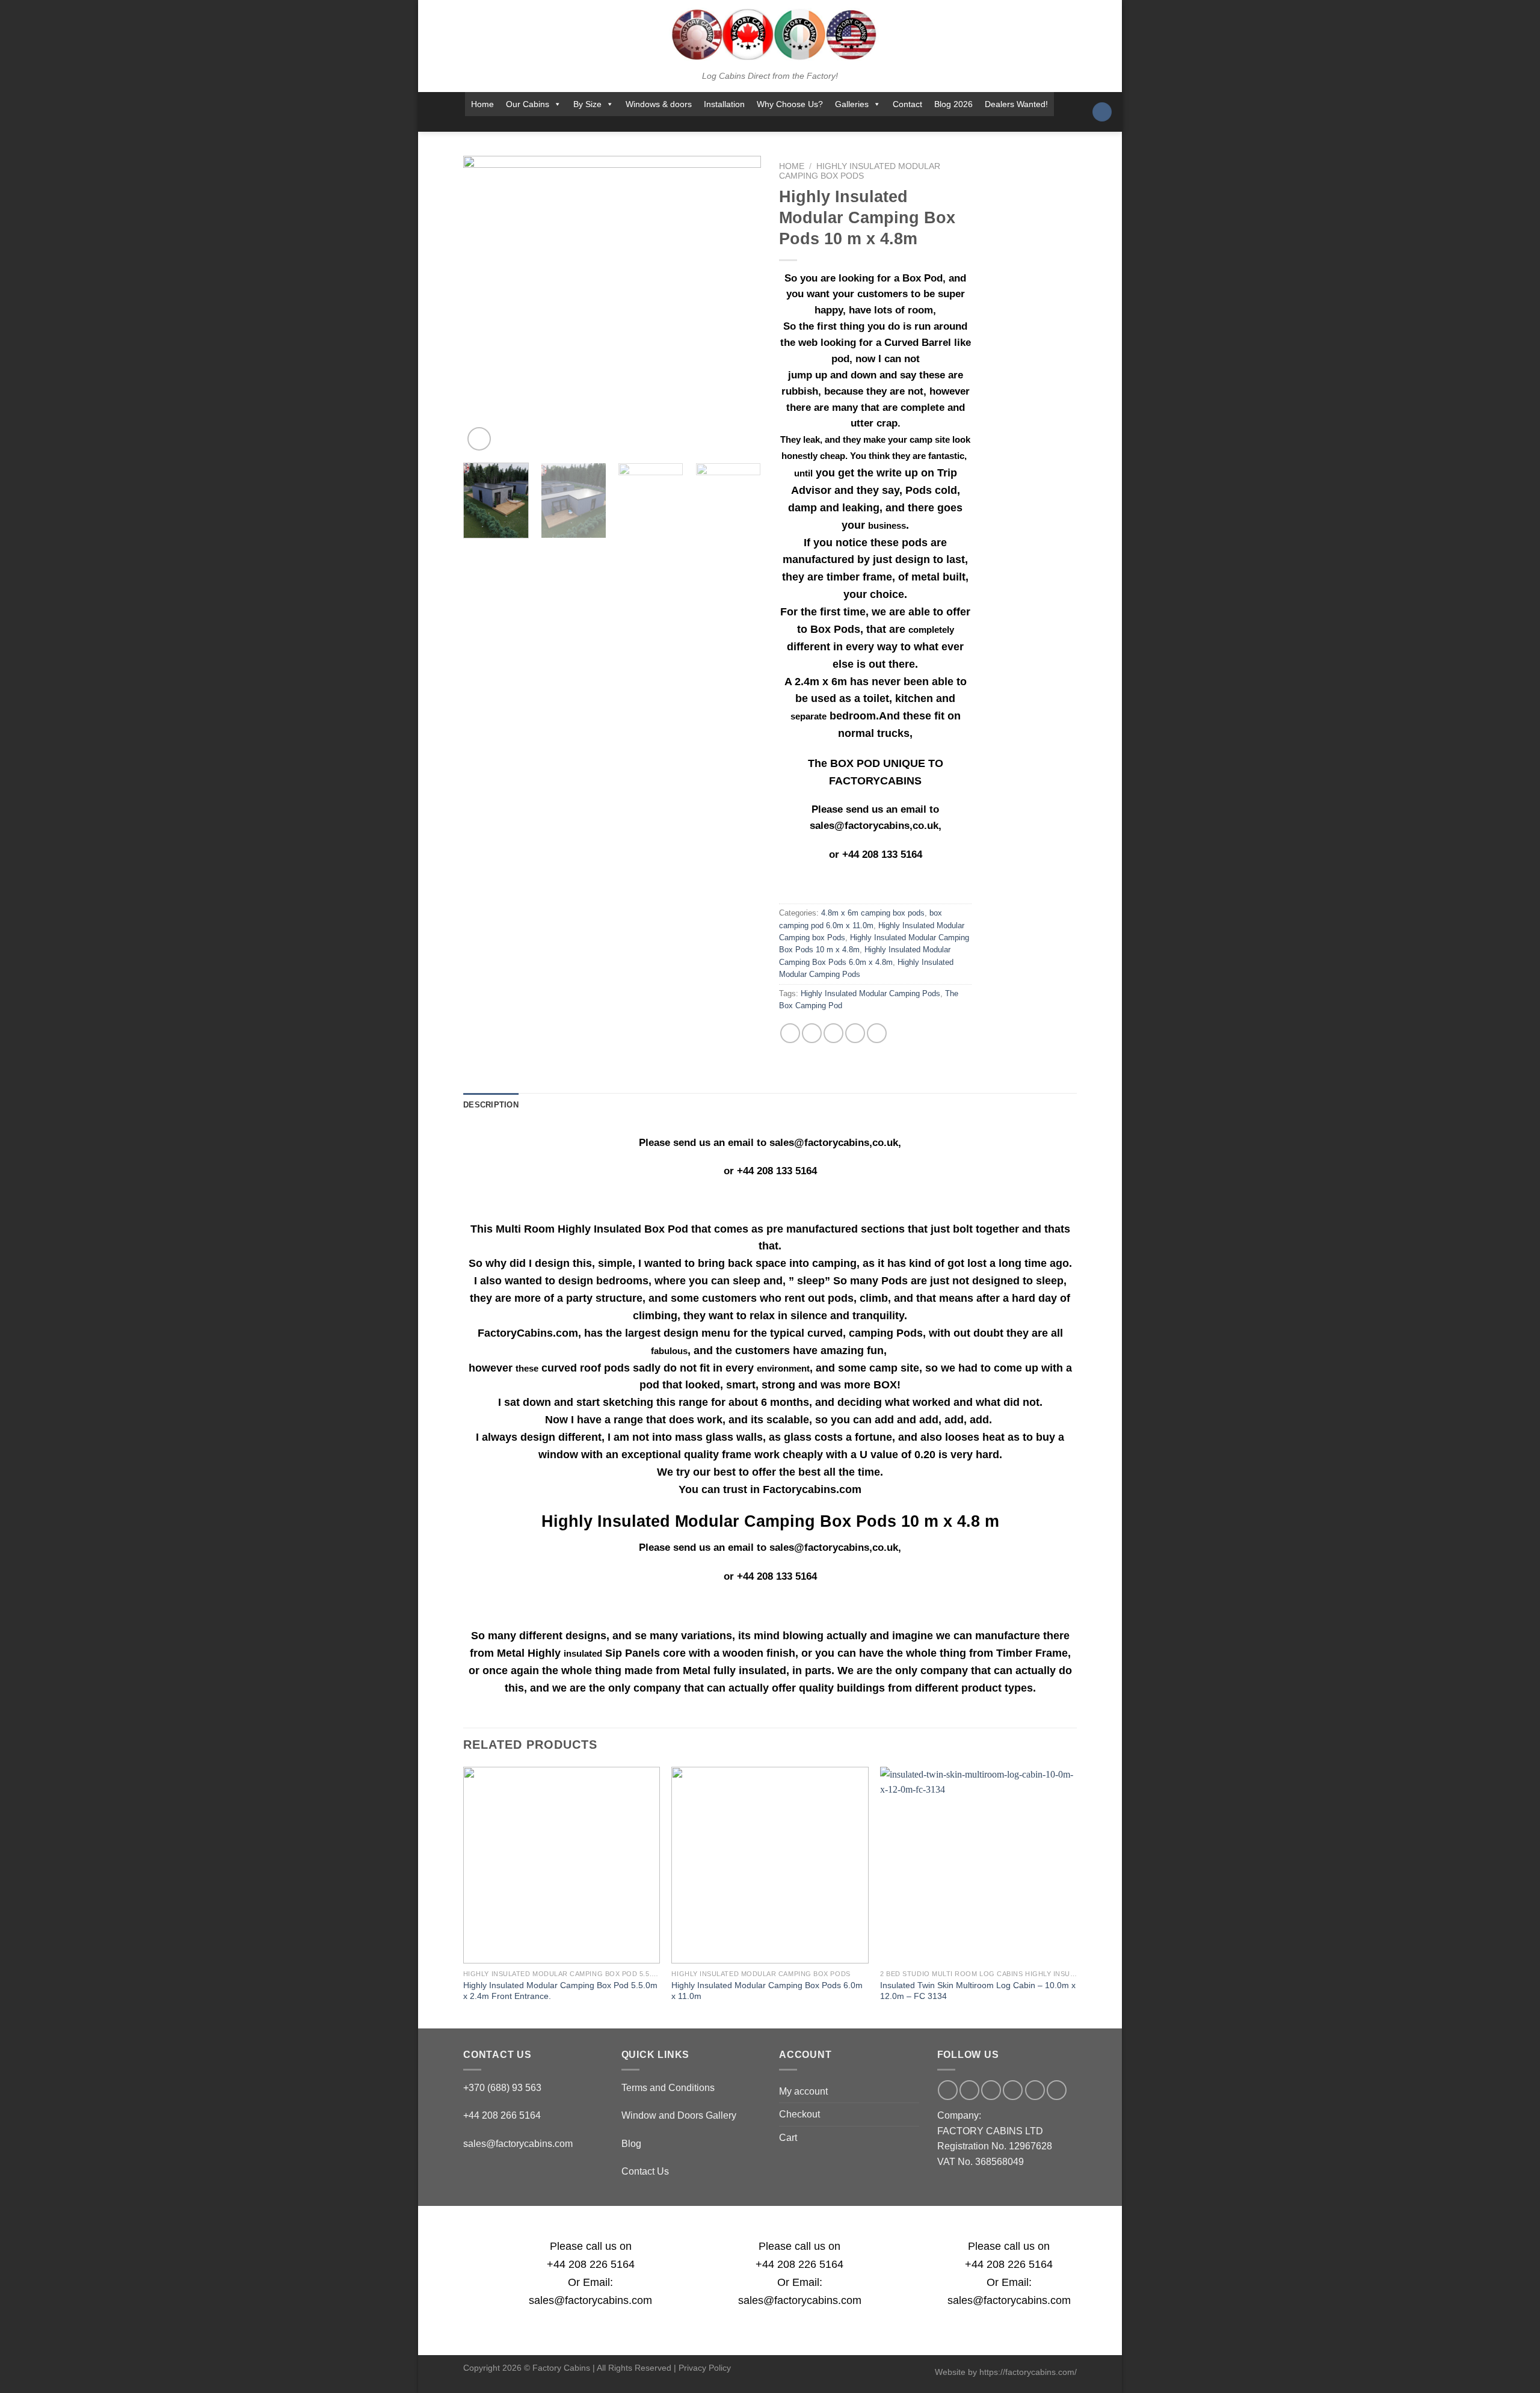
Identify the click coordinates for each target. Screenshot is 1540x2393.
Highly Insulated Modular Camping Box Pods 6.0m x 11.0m (767, 1991)
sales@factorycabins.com (518, 2144)
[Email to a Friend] (833, 1033)
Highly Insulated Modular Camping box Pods (860, 171)
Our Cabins (528, 104)
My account (803, 2091)
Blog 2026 (953, 104)
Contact (907, 104)
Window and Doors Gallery (679, 2115)
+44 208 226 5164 (591, 2264)
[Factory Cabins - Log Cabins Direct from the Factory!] (770, 34)
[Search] (1102, 112)
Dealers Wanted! (1016, 104)
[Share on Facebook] (790, 1033)
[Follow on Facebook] (712, 124)
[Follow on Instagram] (728, 124)
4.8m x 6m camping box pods (873, 913)
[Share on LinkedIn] (877, 1033)
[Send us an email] (759, 124)
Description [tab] (491, 1105)
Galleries (852, 104)
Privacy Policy (705, 2368)
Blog (631, 2144)
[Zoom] (479, 439)
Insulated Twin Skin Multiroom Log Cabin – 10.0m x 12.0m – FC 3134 (978, 1991)
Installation (724, 104)
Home (482, 104)
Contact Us (645, 2171)
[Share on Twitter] (812, 1033)
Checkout (799, 2114)
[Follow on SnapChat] (744, 124)
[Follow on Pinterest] (791, 124)
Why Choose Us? (790, 104)
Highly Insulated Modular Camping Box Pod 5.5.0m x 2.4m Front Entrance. (560, 1991)
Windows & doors (659, 104)
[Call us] (775, 124)
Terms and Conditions (668, 2088)
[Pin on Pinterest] (855, 1033)
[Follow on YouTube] (807, 124)
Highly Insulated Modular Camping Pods (870, 993)
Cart (788, 2138)
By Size (587, 104)
